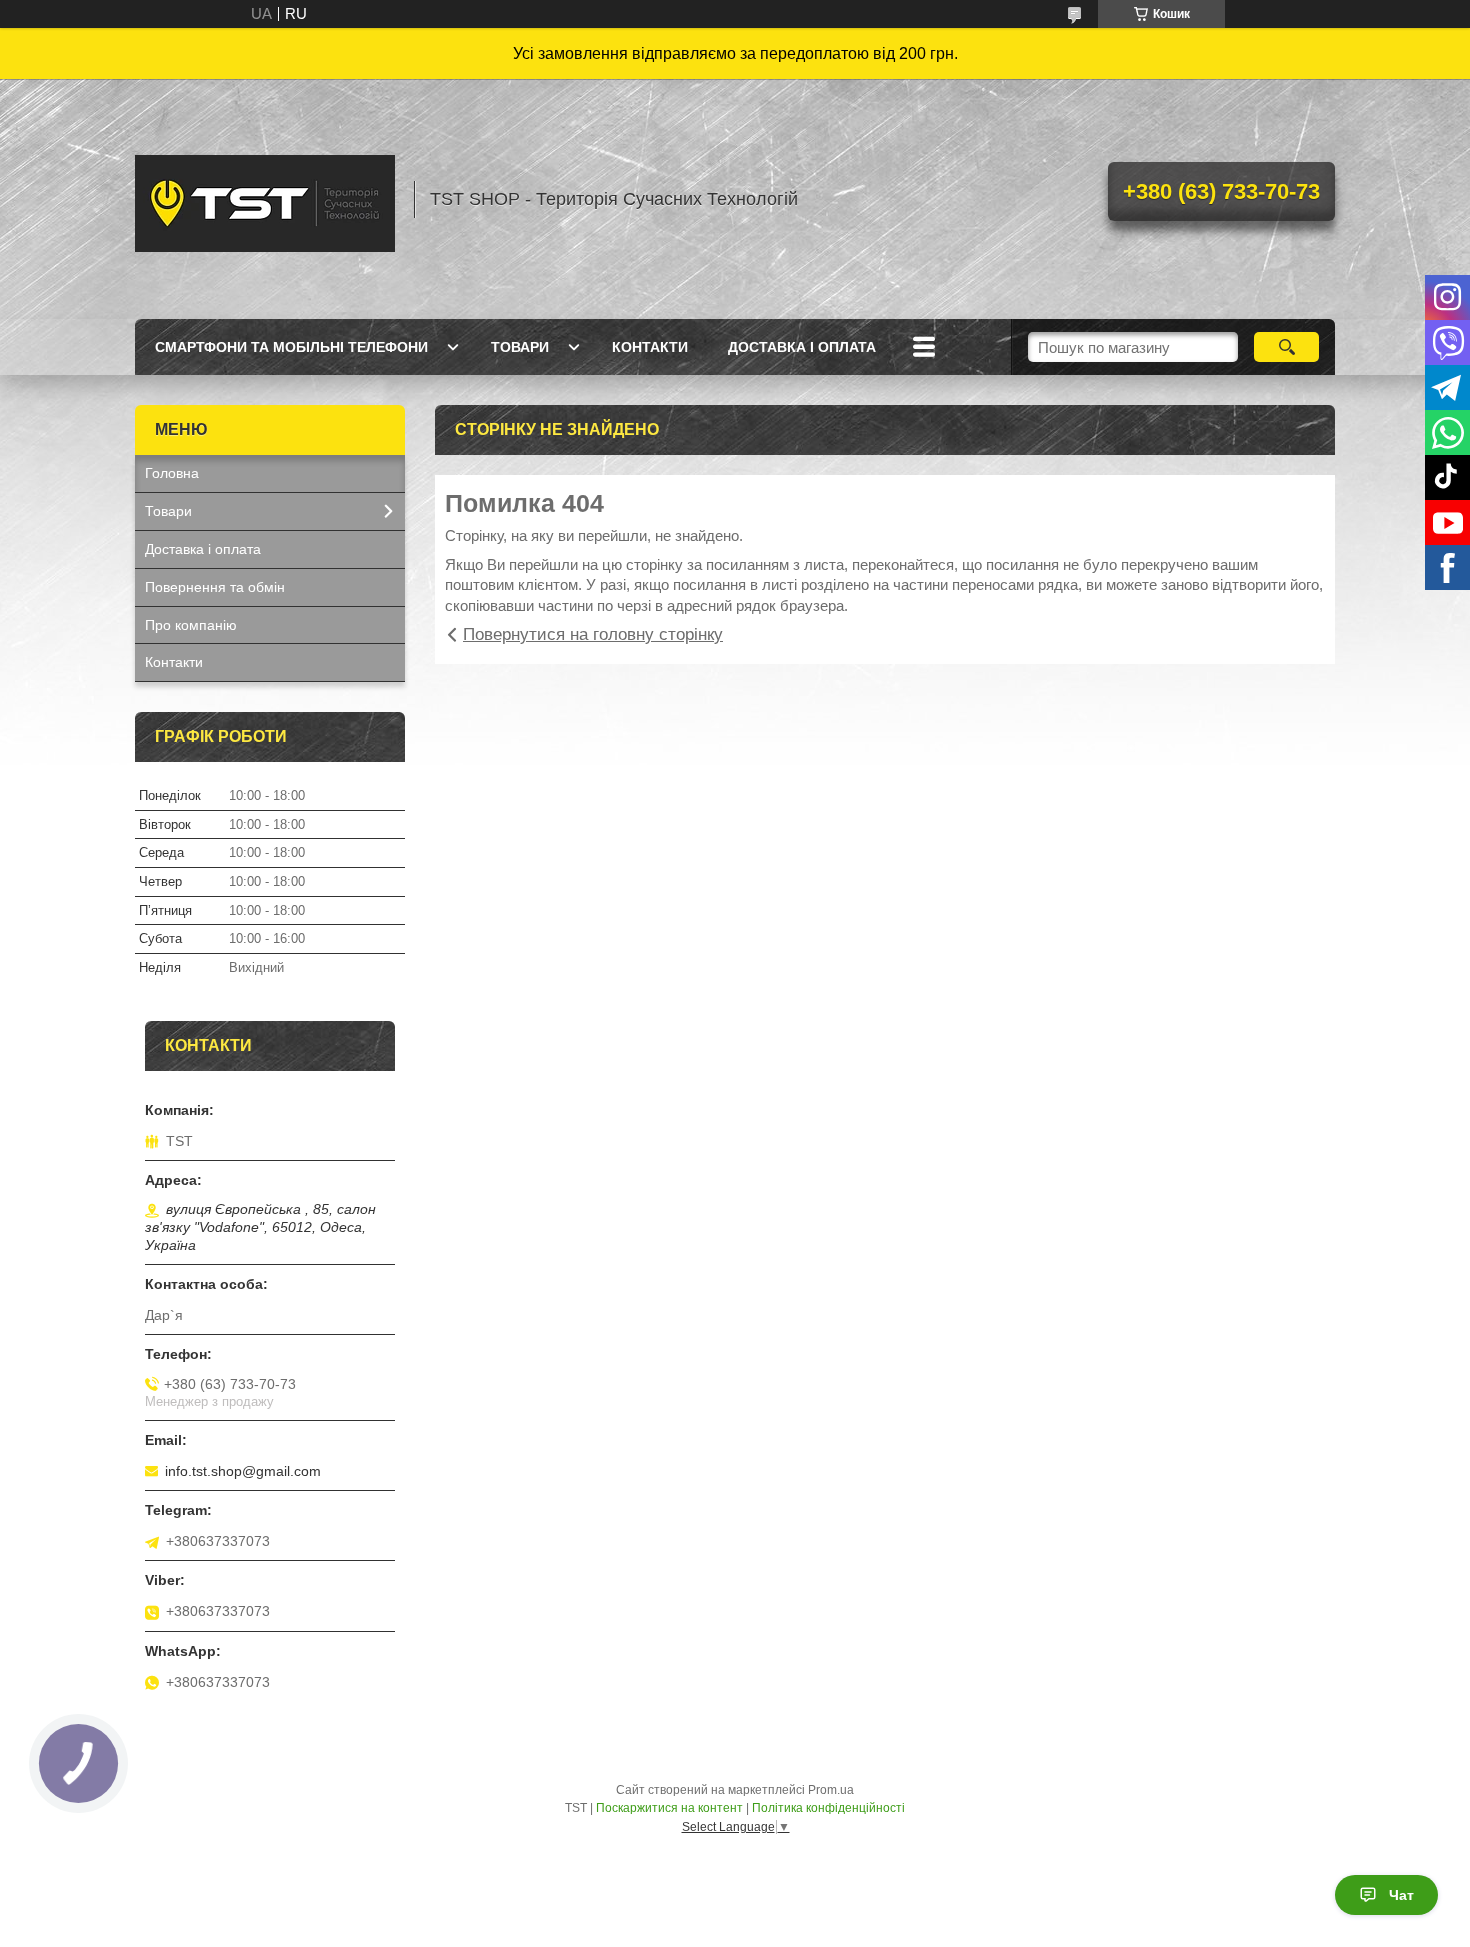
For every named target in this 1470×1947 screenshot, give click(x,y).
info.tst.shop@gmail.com (243, 1471)
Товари (520, 347)
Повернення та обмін (215, 587)
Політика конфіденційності (828, 1808)
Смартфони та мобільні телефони (291, 347)
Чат (1401, 1895)
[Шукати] (1286, 347)
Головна (172, 473)
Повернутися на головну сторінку (593, 634)
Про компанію (191, 625)
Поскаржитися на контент (669, 1808)
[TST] (265, 199)
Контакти (650, 347)
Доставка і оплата (802, 347)
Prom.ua (831, 1790)
